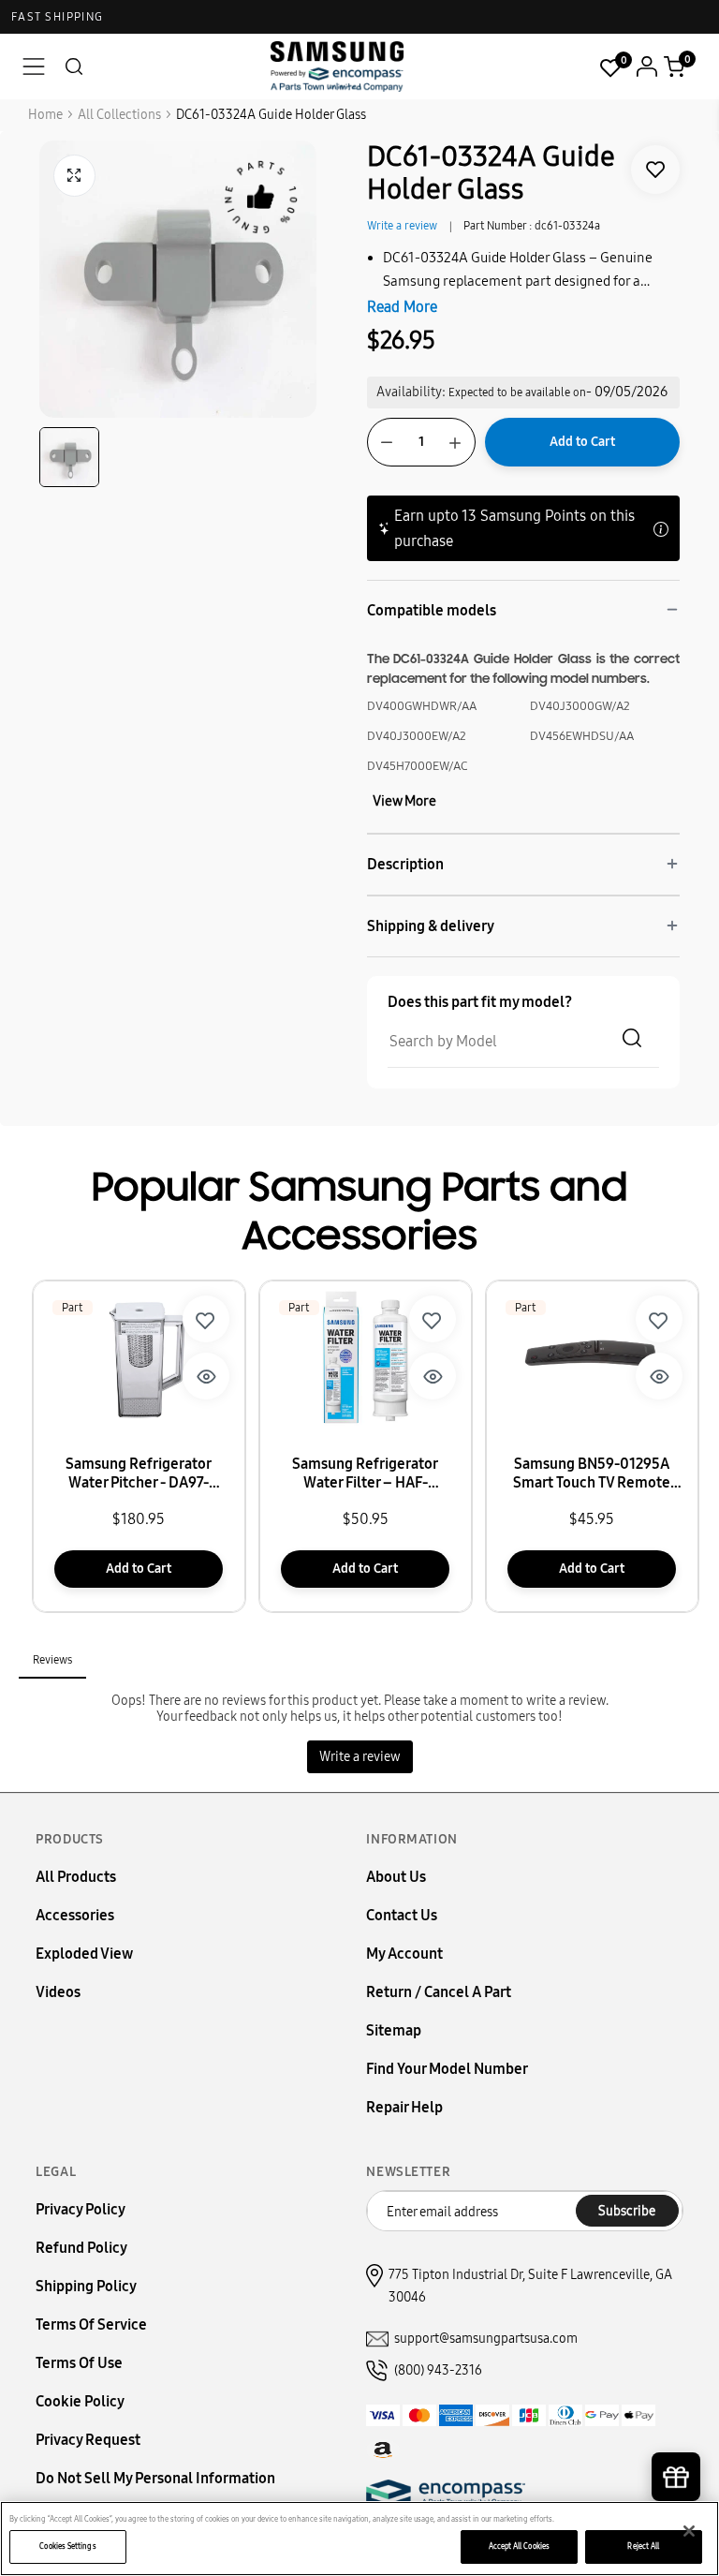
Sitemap (394, 2030)
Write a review (402, 226)
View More (404, 801)
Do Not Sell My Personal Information (155, 2478)
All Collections (119, 115)
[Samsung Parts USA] (337, 66)
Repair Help (404, 2107)
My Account (404, 1954)
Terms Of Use (79, 2363)
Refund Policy (81, 2248)
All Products (76, 1877)
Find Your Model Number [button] (447, 2069)
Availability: (411, 392)
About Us (396, 1877)
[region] (359, 2539)
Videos (58, 1992)
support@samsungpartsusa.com (486, 2339)
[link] (655, 170)
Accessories (75, 1915)
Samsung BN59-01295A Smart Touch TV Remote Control (592, 1473)
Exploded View (84, 1954)
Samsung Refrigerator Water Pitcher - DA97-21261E (139, 1473)
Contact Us (402, 1915)
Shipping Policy (86, 2286)
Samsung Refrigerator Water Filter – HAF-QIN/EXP (365, 1473)
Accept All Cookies (519, 2546)
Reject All (643, 2546)
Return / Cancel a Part (439, 1992)
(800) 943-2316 (438, 2370)
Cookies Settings (67, 2546)
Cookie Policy (80, 2401)
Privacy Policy (81, 2209)
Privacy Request (88, 2440)
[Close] (689, 2531)
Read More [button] (402, 307)
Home (45, 115)
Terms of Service (91, 2324)
